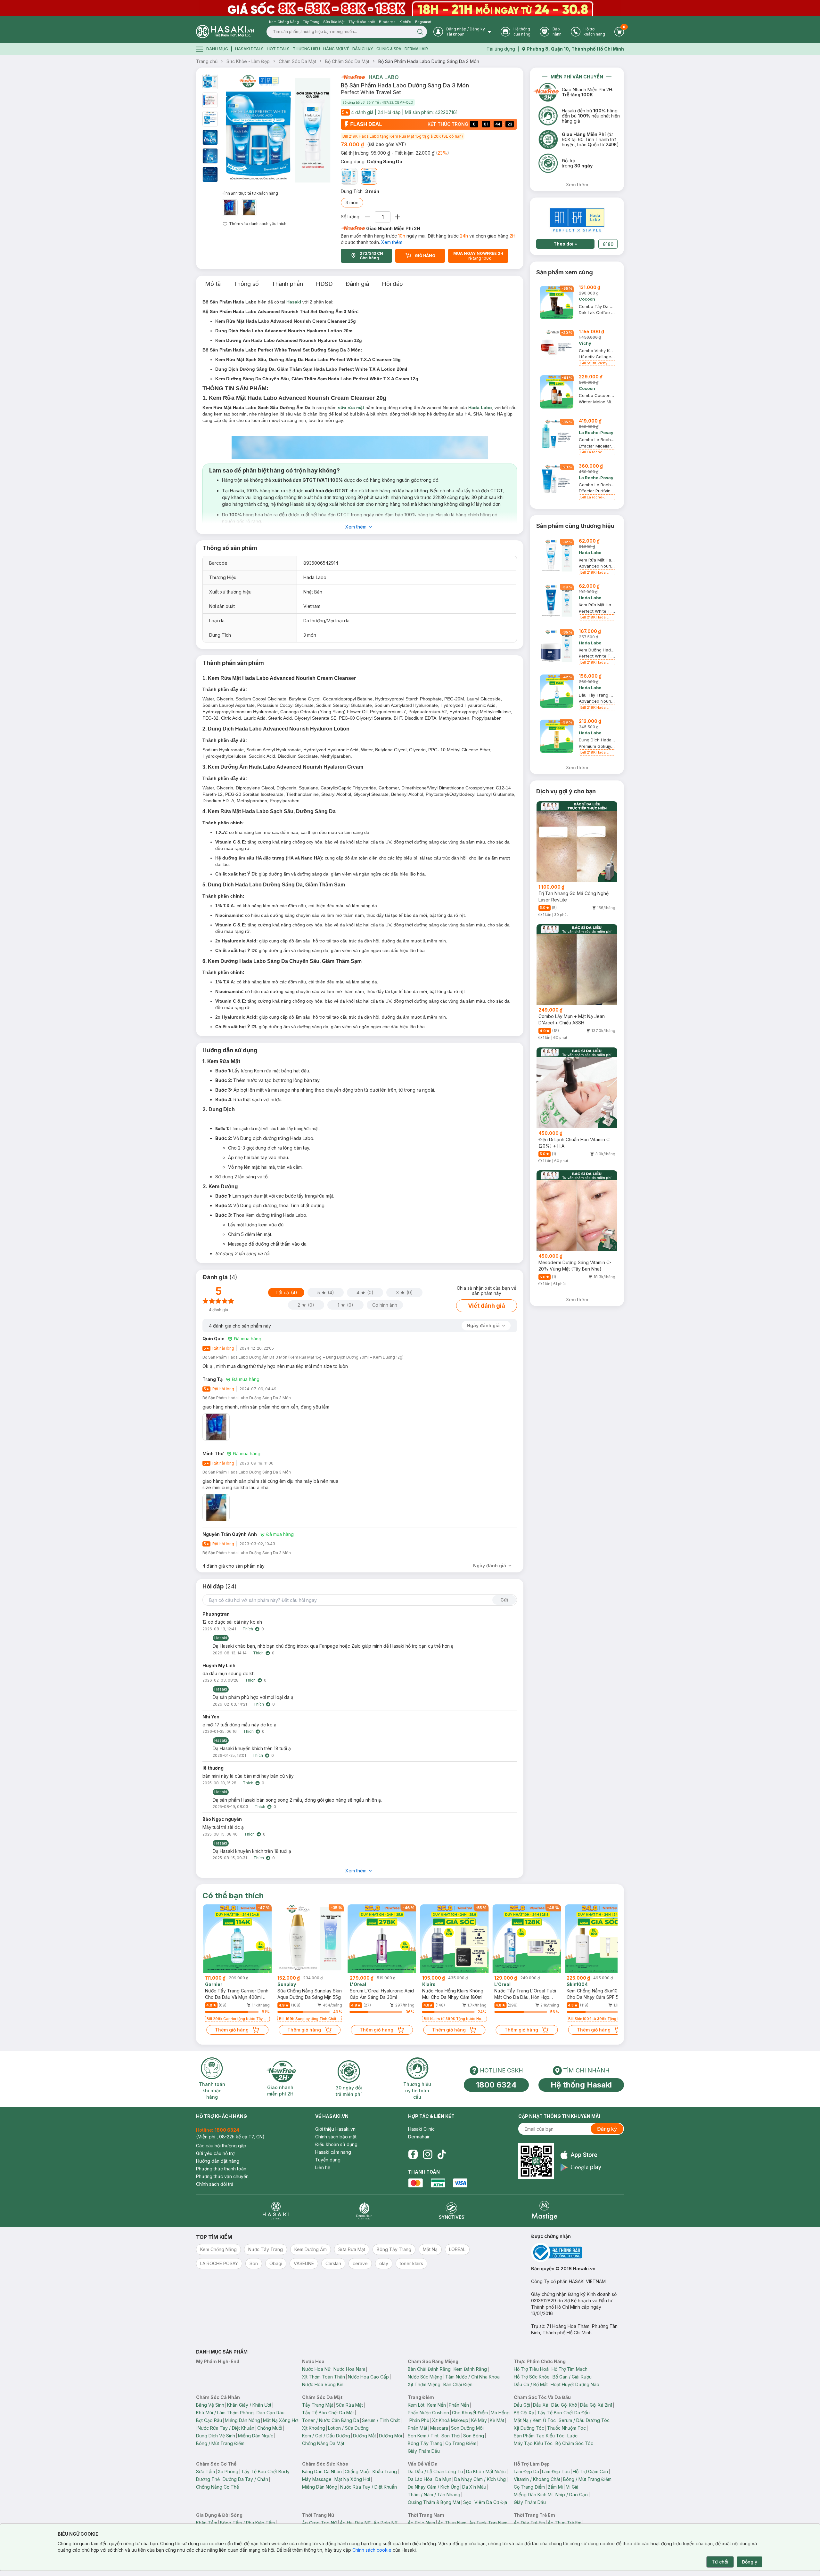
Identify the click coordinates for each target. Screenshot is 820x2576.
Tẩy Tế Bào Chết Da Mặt (328, 2413)
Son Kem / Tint (423, 2436)
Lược (572, 2436)
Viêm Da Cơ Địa (491, 2502)
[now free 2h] (353, 77)
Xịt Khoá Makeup (450, 2420)
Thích (248, 1629)
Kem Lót (416, 2405)
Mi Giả (572, 2487)
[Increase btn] (398, 217)
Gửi (504, 1600)
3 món (352, 202)
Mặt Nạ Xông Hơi (281, 2420)
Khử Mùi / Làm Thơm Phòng (225, 2413)
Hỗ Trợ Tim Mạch (570, 2369)
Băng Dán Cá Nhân (322, 2471)
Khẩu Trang (385, 2471)
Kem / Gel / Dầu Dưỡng (326, 2436)
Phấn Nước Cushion (428, 2413)
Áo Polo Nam (421, 2523)
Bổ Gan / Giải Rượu (572, 2377)
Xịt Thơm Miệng (424, 2384)
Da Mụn (443, 2479)
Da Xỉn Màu (474, 2487)
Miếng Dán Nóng (242, 2420)
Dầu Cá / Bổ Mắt (531, 2384)
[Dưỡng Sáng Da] (369, 176)
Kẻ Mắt (497, 2420)
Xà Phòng (228, 2471)
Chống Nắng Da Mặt (323, 2443)
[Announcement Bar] (410, 8)
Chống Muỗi (270, 2428)
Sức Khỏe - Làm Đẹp (248, 61)
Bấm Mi (555, 2487)
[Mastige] (544, 2211)
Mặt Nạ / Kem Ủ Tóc (535, 2420)
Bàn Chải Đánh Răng (429, 2369)
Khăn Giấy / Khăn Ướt (249, 2405)
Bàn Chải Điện (458, 2384)
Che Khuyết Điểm (470, 2413)
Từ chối (720, 2562)
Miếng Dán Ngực (256, 2436)
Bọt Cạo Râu (209, 2420)
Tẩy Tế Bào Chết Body (265, 2471)
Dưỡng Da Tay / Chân (245, 2479)
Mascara (439, 2428)
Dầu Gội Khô (564, 2405)
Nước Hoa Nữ (316, 2369)
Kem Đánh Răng (470, 2369)
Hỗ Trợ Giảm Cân (590, 2471)
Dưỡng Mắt (365, 2436)
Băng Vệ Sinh (210, 2405)
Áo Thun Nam (452, 2523)
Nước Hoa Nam (349, 2369)
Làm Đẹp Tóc (556, 2471)
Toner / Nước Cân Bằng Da (331, 2420)
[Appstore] (581, 2155)
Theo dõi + (566, 244)
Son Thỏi (451, 2436)
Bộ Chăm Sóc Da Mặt (347, 61)
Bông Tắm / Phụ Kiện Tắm (247, 2523)
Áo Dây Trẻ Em (529, 2523)
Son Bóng (474, 2436)
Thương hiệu (306, 49)
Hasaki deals (249, 49)
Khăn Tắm (207, 2523)
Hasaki (294, 302)
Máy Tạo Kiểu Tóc (533, 2443)
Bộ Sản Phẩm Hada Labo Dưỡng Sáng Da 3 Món (429, 61)
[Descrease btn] (368, 217)
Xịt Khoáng (314, 2428)
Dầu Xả (541, 2405)
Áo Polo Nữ (385, 2523)
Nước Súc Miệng (425, 2377)
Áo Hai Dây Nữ (355, 2523)
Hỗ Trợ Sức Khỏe (532, 2377)
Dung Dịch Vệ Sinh (216, 2436)
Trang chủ (207, 61)
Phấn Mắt (418, 2428)
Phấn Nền (459, 2405)
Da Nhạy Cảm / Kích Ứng (480, 2479)
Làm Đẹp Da (526, 2471)
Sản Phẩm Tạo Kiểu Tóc (539, 2436)
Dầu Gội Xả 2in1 (596, 2405)
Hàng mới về (336, 49)
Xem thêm (392, 242)
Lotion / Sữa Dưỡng (348, 2428)
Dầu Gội (522, 2405)
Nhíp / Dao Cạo (572, 2495)
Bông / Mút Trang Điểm (220, 2443)
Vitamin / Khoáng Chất (537, 2479)
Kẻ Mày (479, 2420)
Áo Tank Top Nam (488, 2523)
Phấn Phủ (419, 2420)
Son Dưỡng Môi (467, 2428)
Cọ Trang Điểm (461, 2443)
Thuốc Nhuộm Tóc (566, 2428)
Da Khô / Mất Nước (486, 2471)
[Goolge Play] (581, 2167)
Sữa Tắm (205, 2471)
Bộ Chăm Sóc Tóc (574, 2443)
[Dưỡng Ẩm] (349, 176)
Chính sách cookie (372, 2550)
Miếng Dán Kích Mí (533, 2495)
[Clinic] (276, 2211)
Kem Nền (437, 2405)
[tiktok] (442, 2154)
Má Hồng (500, 2413)
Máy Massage (317, 2479)
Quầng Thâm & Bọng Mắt (434, 2502)
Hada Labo (384, 77)
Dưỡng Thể (208, 2479)
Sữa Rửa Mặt (349, 2405)
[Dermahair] (364, 2211)
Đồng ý (750, 2562)
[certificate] (578, 2253)
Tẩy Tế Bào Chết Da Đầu (563, 2413)
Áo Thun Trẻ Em (565, 2523)
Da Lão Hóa (420, 2479)
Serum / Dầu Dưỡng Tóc (584, 2420)
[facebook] (413, 2154)
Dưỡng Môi (390, 2436)
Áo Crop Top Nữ (320, 2523)
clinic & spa (389, 49)
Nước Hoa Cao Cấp (368, 2377)
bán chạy (363, 49)
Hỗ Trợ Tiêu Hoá (531, 2369)
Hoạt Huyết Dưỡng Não (575, 2384)
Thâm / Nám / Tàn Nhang (434, 2495)
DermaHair (416, 49)
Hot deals (278, 49)
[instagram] (428, 2154)
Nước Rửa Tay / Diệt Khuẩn (226, 2428)
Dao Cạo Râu (271, 2413)
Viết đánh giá (487, 1306)
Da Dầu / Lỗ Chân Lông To (435, 2471)
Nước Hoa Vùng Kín (323, 2384)
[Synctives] (452, 2211)
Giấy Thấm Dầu (424, 2451)
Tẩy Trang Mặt (318, 2405)
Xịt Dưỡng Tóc (529, 2428)
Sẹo (467, 2502)
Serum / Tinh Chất (381, 2420)
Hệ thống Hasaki (581, 2085)
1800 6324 (496, 2085)
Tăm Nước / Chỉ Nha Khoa (472, 2377)
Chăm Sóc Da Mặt (297, 61)
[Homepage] (225, 32)
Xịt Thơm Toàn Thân (324, 2377)
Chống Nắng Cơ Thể (217, 2487)
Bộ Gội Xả (524, 2413)
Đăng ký (607, 2129)
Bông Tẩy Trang (425, 2443)
